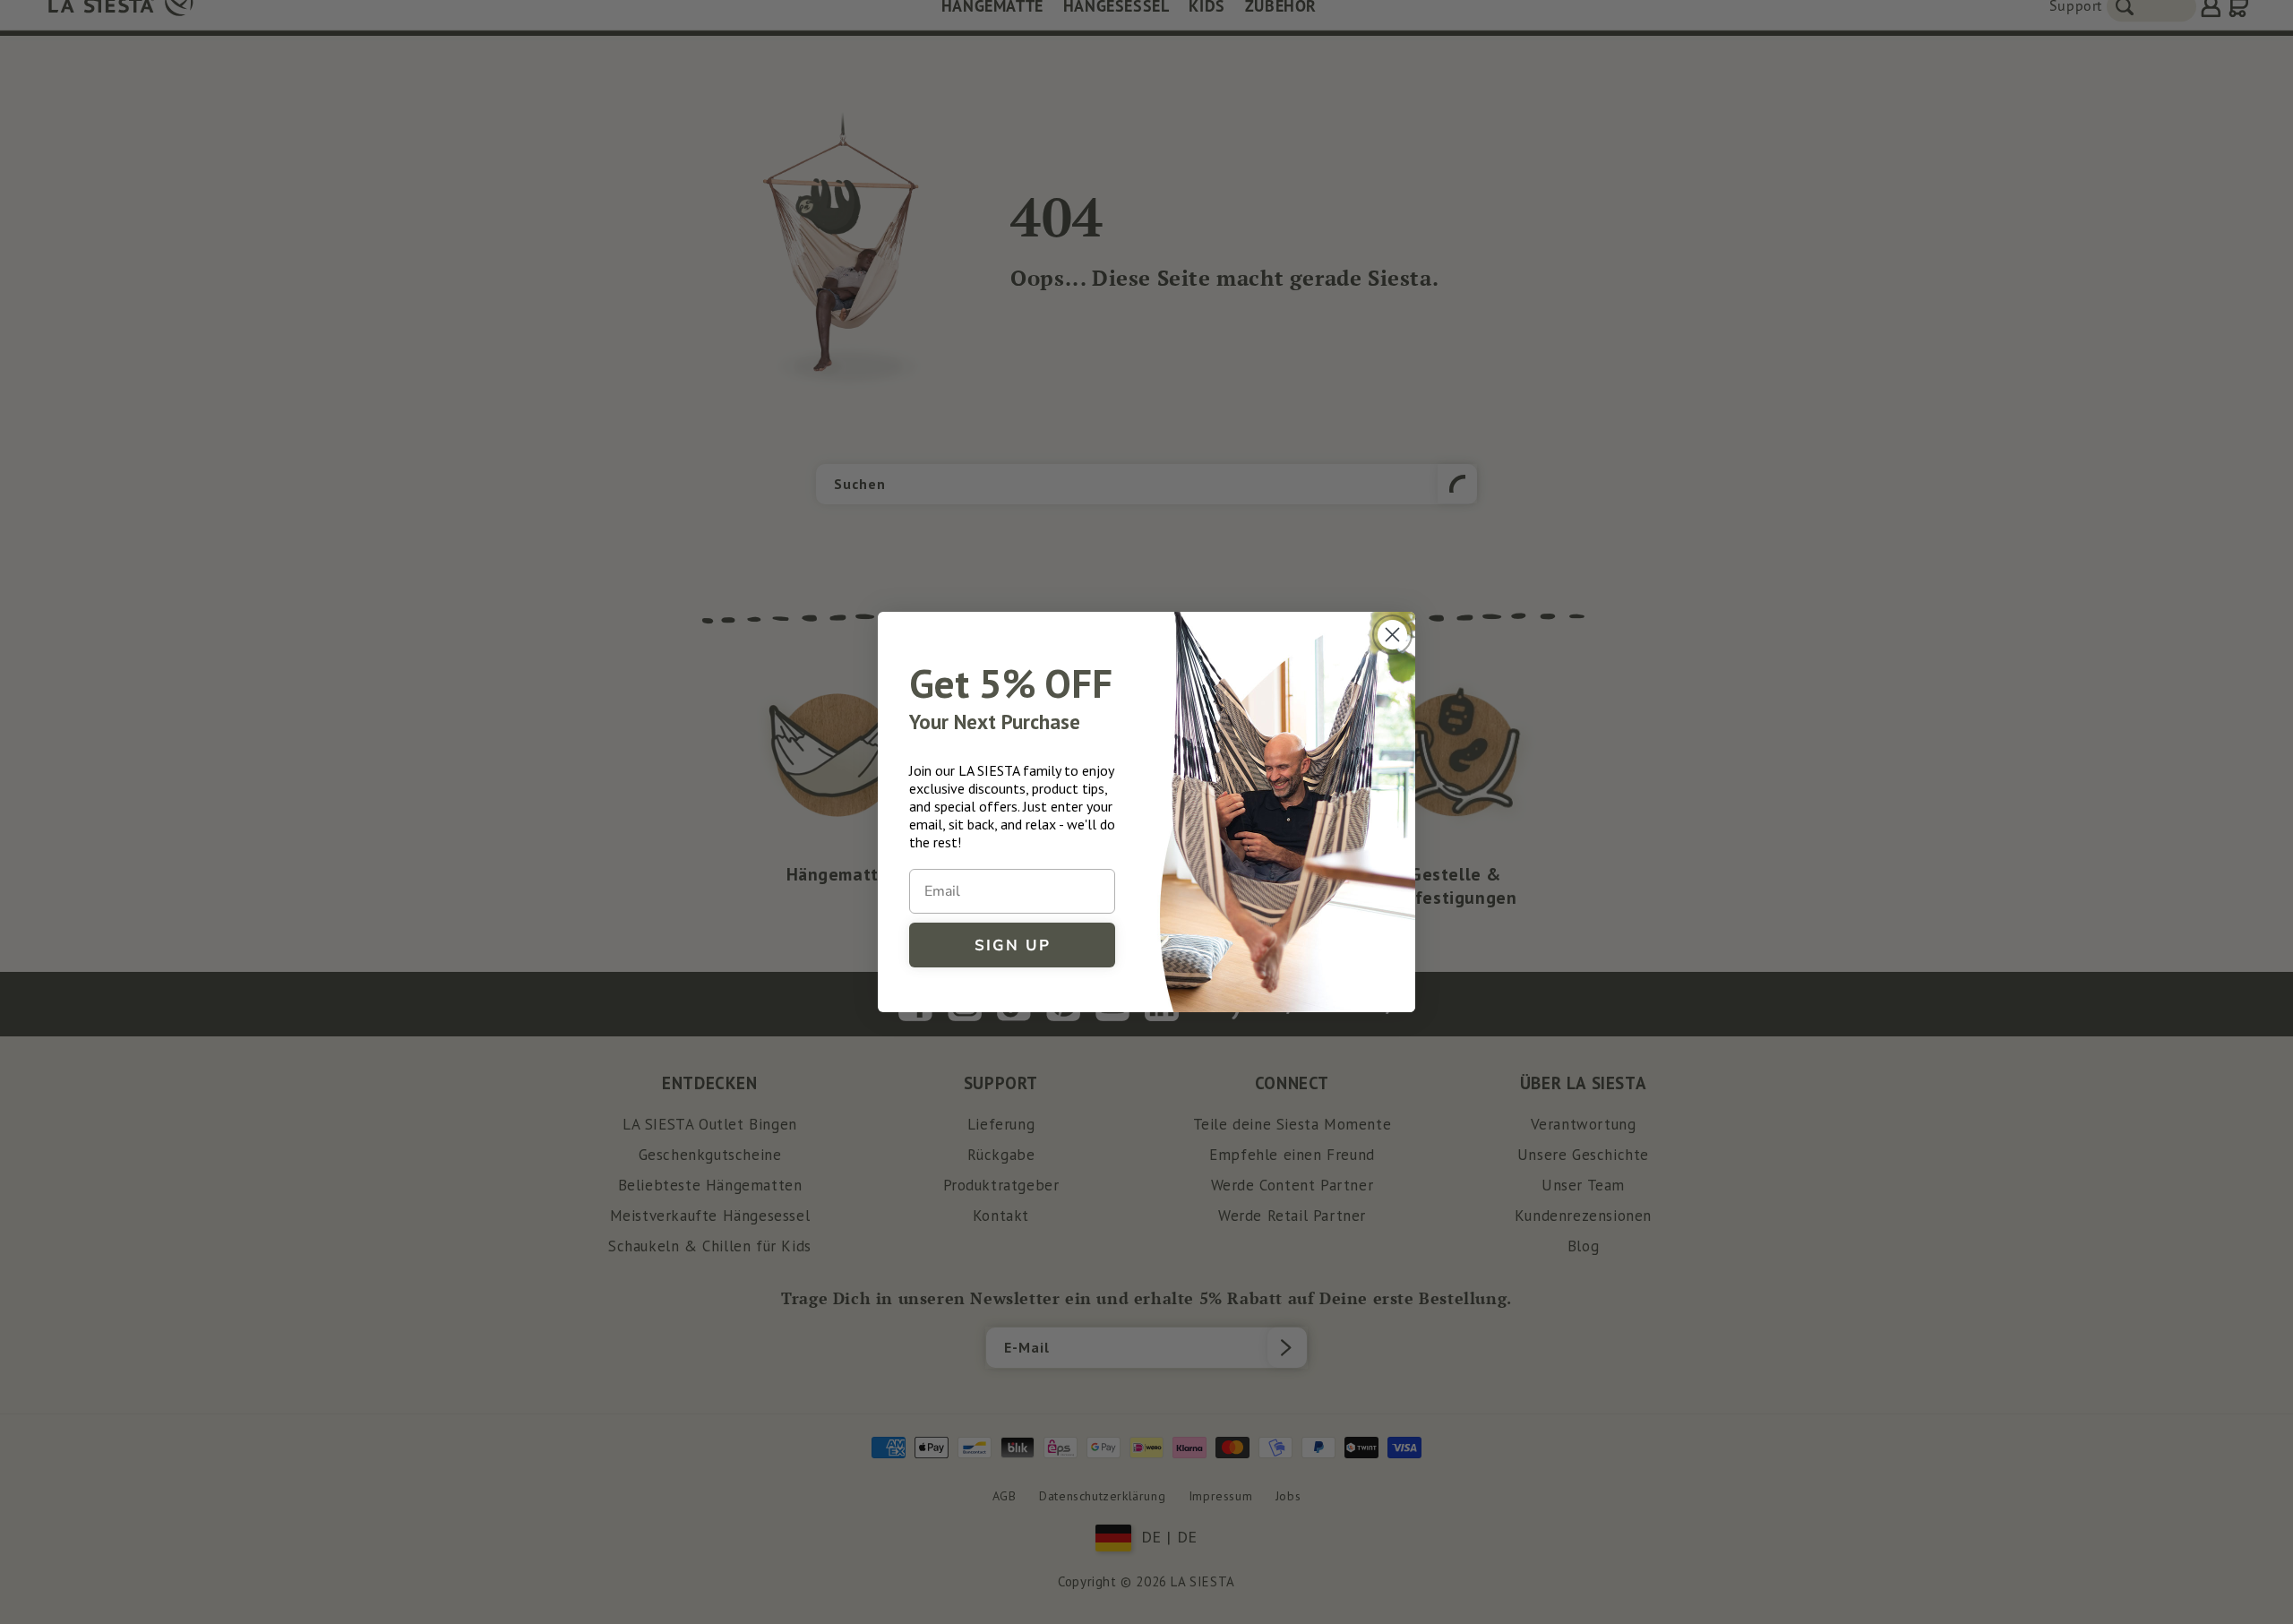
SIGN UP (1013, 945)
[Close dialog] (1392, 635)
